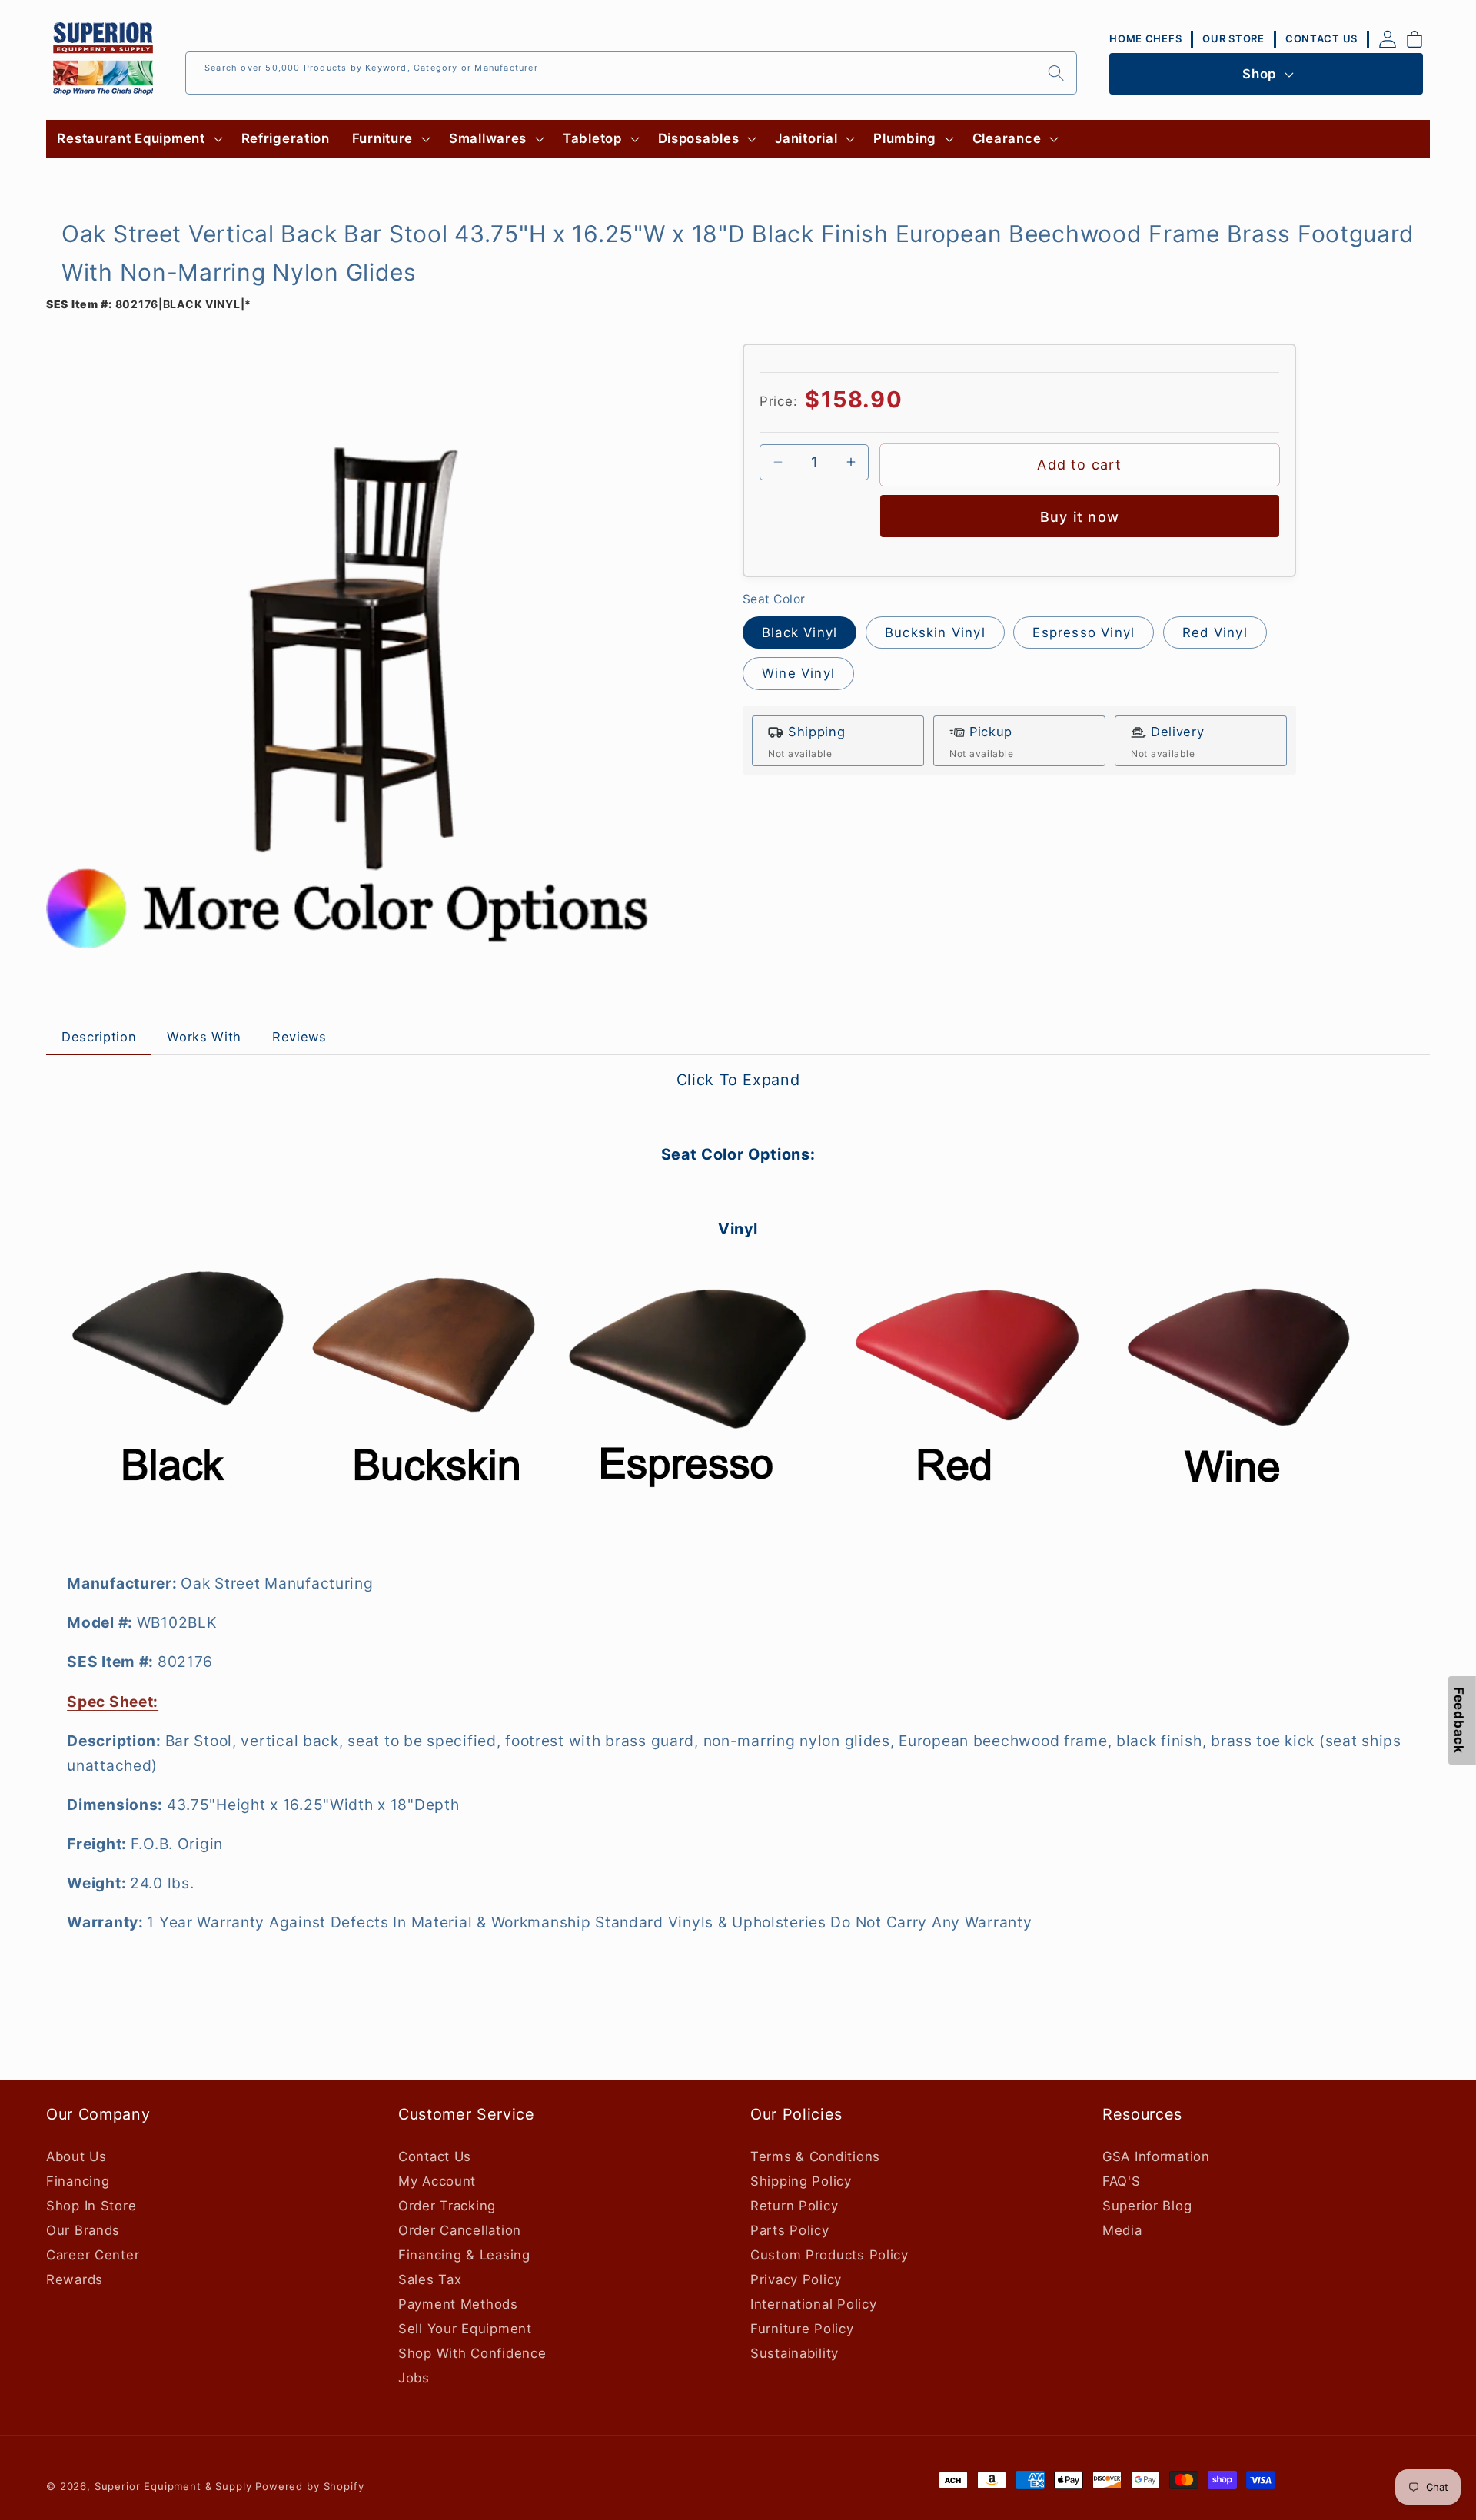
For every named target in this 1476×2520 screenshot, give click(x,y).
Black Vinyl (799, 632)
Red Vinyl (1215, 632)
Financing (78, 2181)
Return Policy (794, 2206)
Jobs (414, 2378)
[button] (138, 139)
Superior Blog (1147, 2206)
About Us (76, 2156)
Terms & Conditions (815, 2156)
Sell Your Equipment (465, 2329)
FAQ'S (1122, 2181)
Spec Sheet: (113, 1702)
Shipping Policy (801, 2181)
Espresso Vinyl (1084, 632)
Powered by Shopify (309, 2486)
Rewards (75, 2279)
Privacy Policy (796, 2279)
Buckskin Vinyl (935, 632)
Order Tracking (447, 2206)
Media (1122, 2230)
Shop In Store (91, 2206)
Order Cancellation (460, 2230)
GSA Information (1156, 2156)
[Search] (1056, 73)
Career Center (93, 2255)
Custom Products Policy (829, 2255)
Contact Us (435, 2156)
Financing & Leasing (464, 2255)
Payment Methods (458, 2304)
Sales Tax (430, 2279)
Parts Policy (790, 2230)
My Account (437, 2181)
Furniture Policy (802, 2329)
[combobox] (631, 73)
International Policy (813, 2304)
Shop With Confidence (472, 2353)
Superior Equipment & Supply (173, 2486)
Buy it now (1080, 517)
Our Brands (83, 2230)
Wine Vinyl (798, 673)
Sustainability (795, 2353)
